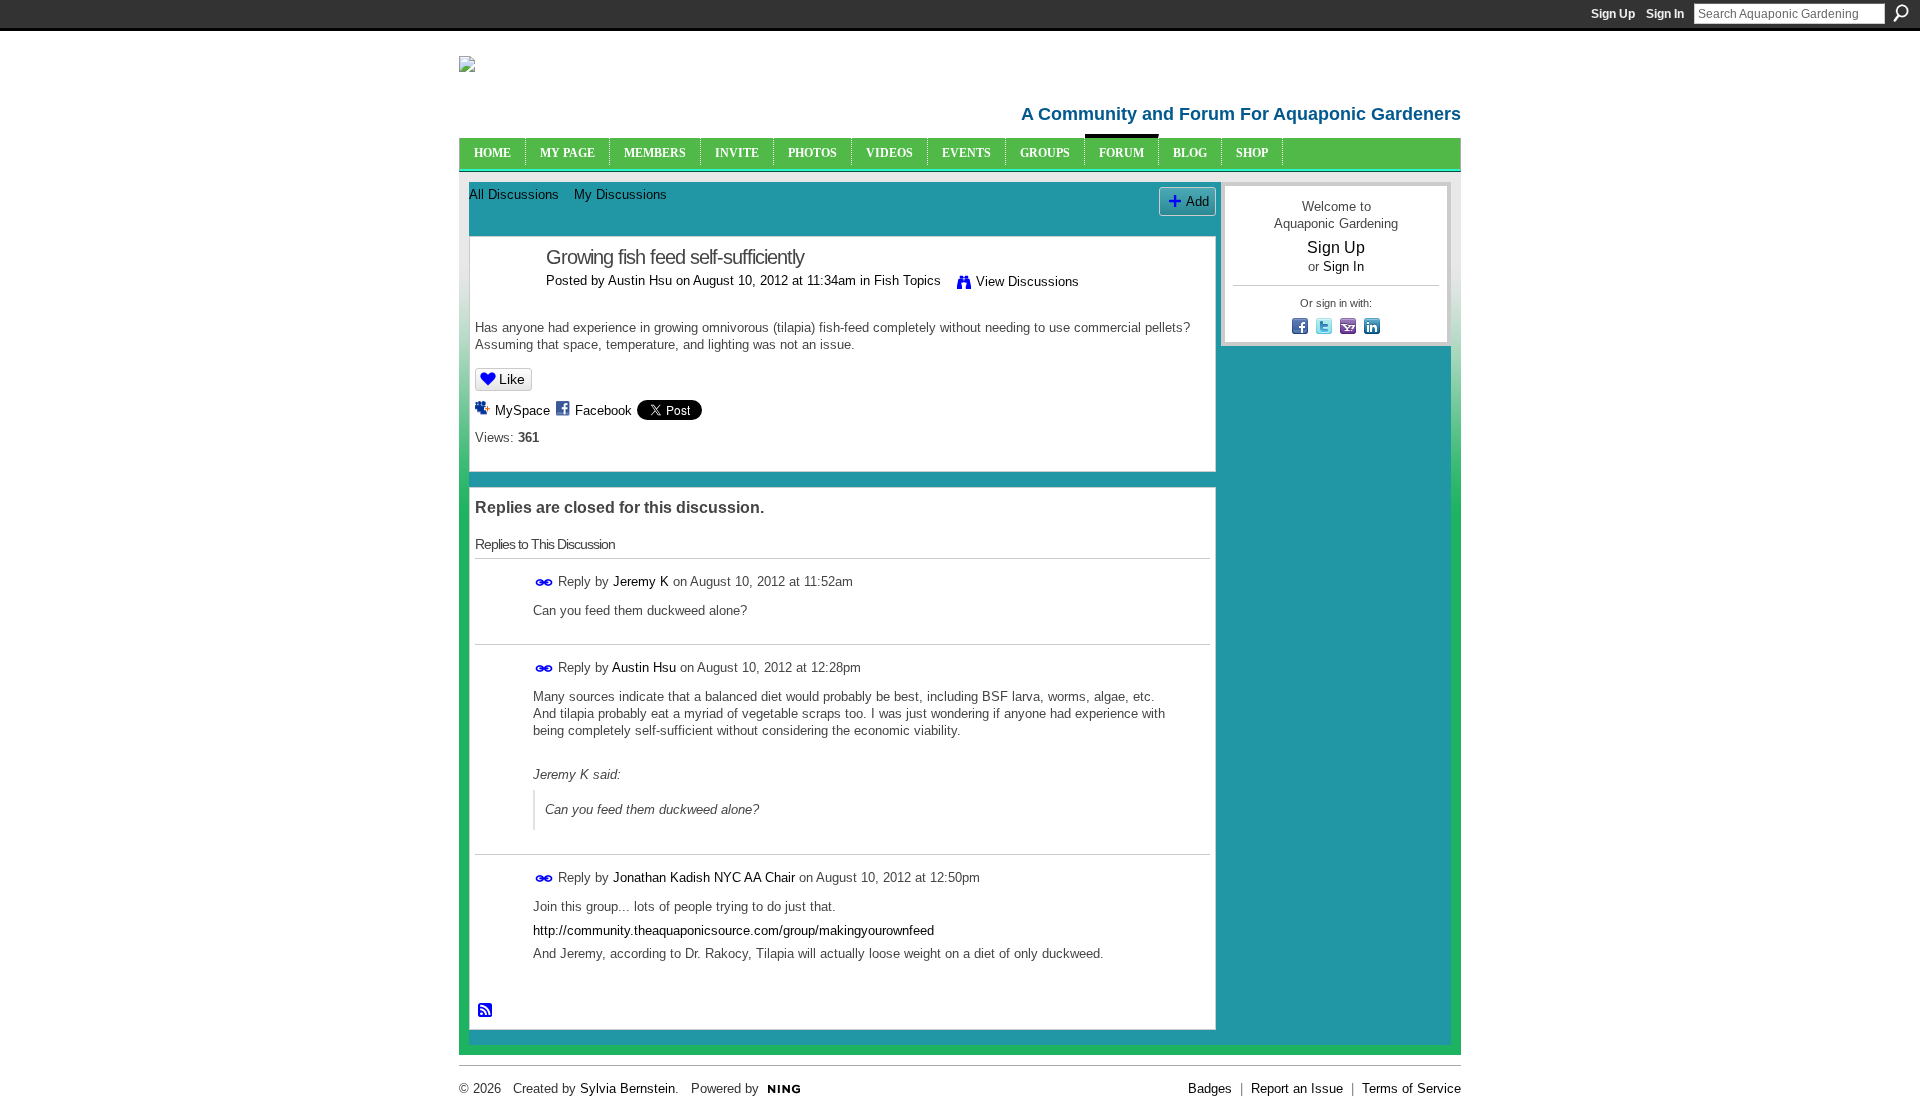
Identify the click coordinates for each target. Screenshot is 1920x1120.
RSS (486, 1011)
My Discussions (620, 194)
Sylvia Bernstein (627, 1088)
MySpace (522, 410)
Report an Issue (1297, 1088)
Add (1197, 201)
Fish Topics (907, 280)
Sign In (1665, 14)
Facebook (603, 410)
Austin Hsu (640, 280)
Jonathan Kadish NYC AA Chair (704, 877)
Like (512, 379)
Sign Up (1613, 14)
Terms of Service (1411, 1088)
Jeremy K (641, 581)
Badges (1210, 1088)
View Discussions (1027, 281)
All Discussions (514, 194)
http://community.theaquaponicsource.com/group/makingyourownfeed (733, 930)
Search (1901, 13)
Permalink (544, 582)
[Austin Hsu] (502, 300)
